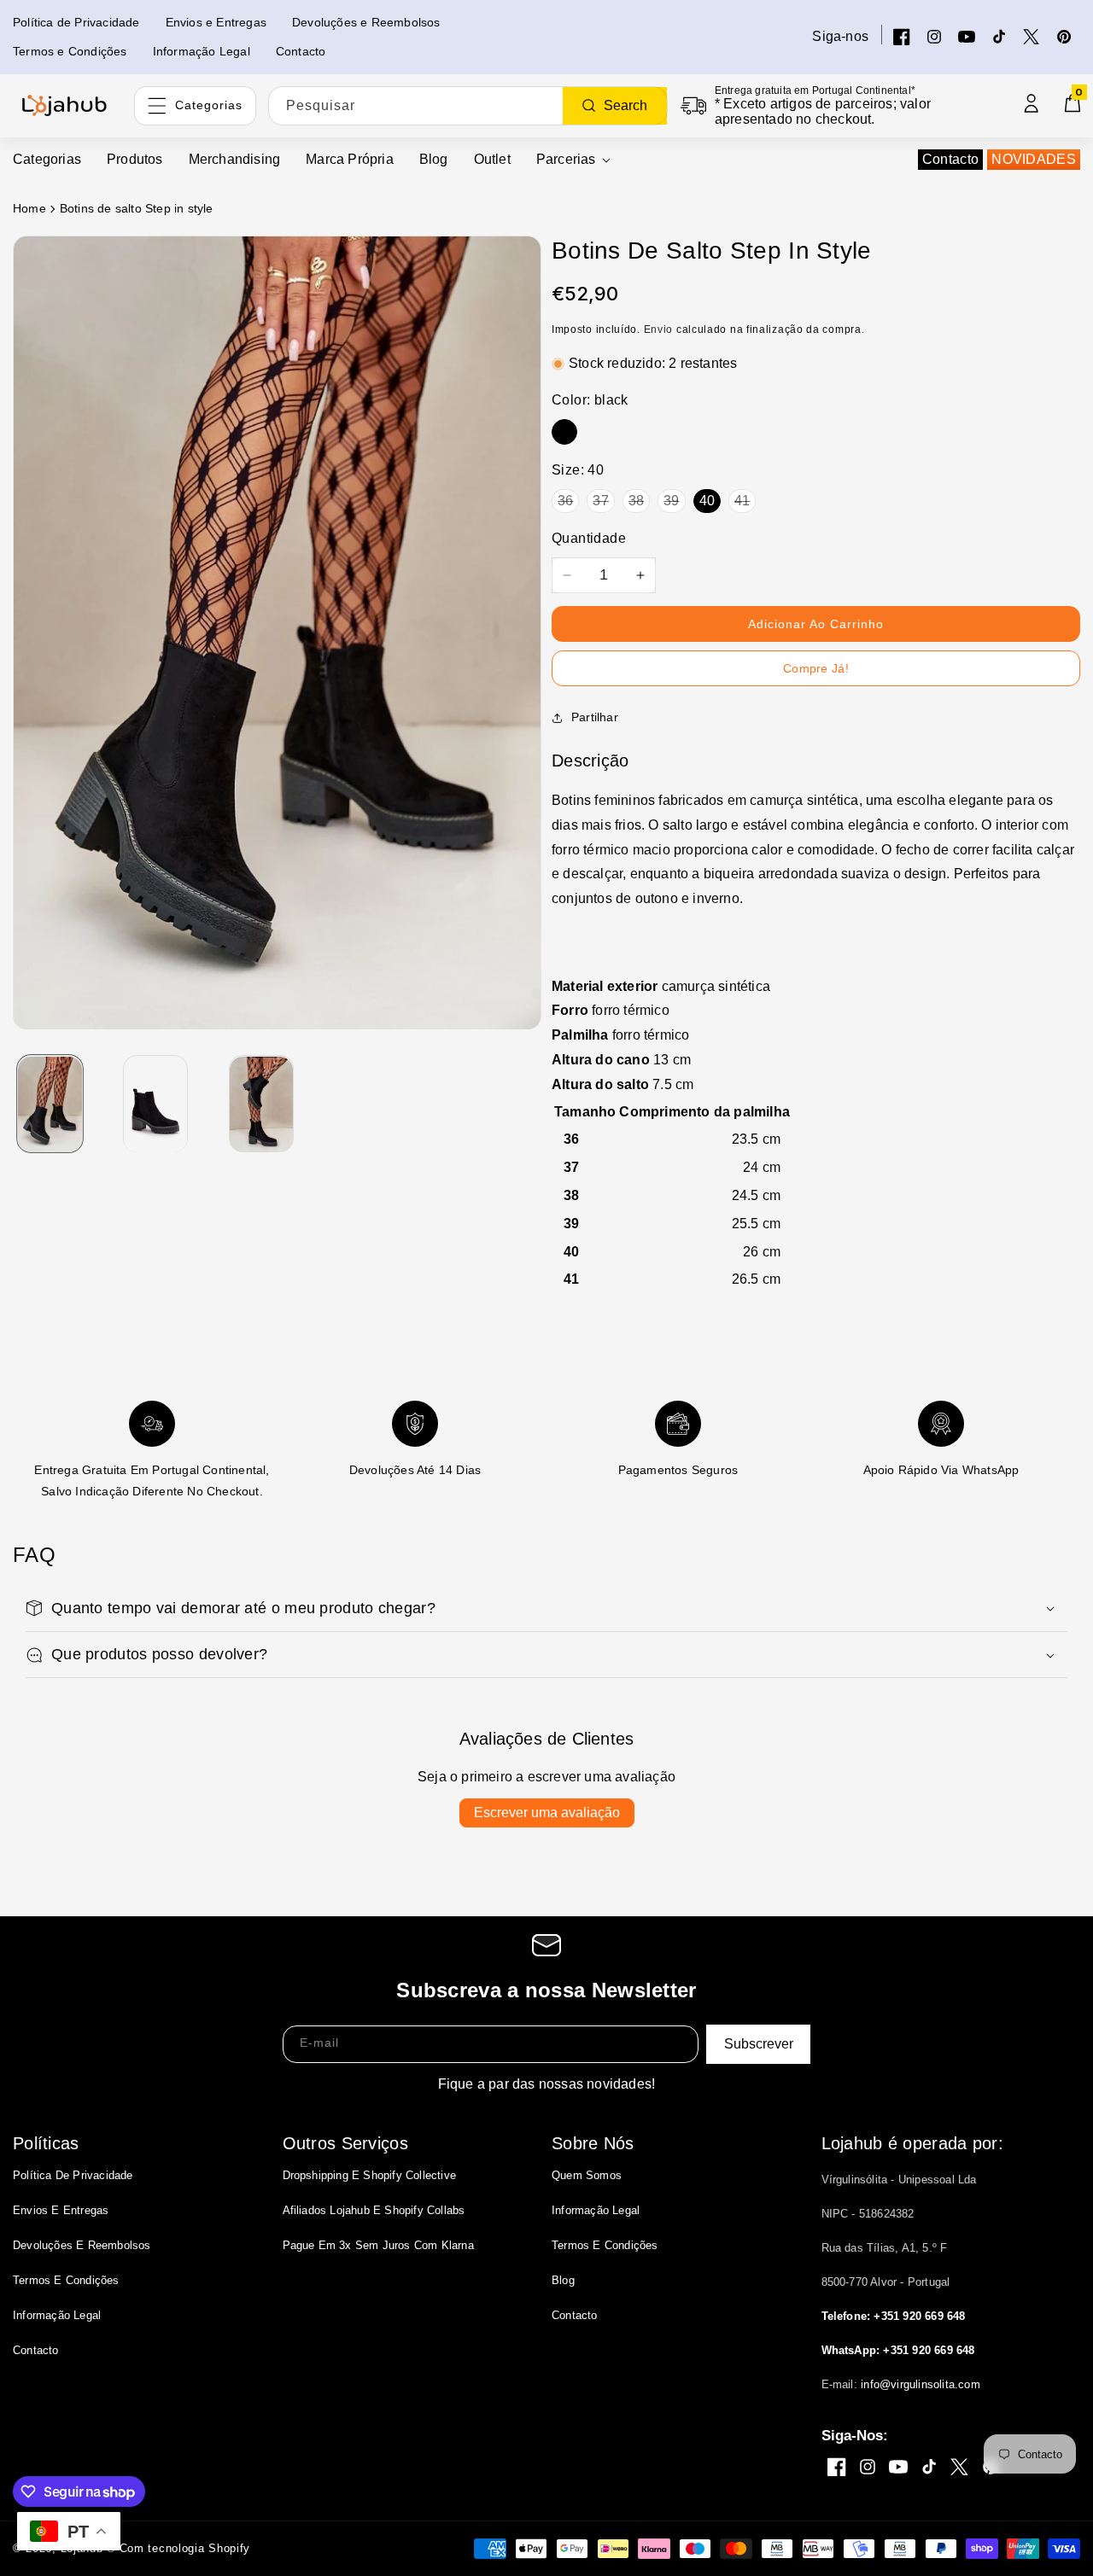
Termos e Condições (66, 2280)
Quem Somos (587, 2175)
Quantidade (589, 538)
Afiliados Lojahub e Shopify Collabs (374, 2210)
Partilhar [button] (595, 717)
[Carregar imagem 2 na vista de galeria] (156, 1104)
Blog (563, 2280)
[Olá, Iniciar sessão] (1032, 103)
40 (707, 501)
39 (671, 501)
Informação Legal (57, 2315)
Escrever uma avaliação (547, 1813)
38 (636, 501)
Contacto (950, 159)
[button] (574, 160)
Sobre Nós (593, 2143)
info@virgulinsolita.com (921, 2384)
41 (742, 501)
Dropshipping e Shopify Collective (370, 2175)
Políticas (46, 2143)
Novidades (1034, 159)
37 (600, 501)
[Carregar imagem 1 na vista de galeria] (50, 1104)
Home (29, 208)
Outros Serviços (346, 2143)
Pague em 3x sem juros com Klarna (378, 2245)
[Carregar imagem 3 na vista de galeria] (262, 1104)
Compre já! (816, 668)
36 (565, 501)
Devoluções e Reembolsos (82, 2245)
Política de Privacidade (73, 2175)
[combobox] (468, 106)
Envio (659, 329)
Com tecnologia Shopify (185, 2548)
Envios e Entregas (61, 2210)
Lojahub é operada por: (913, 2143)
